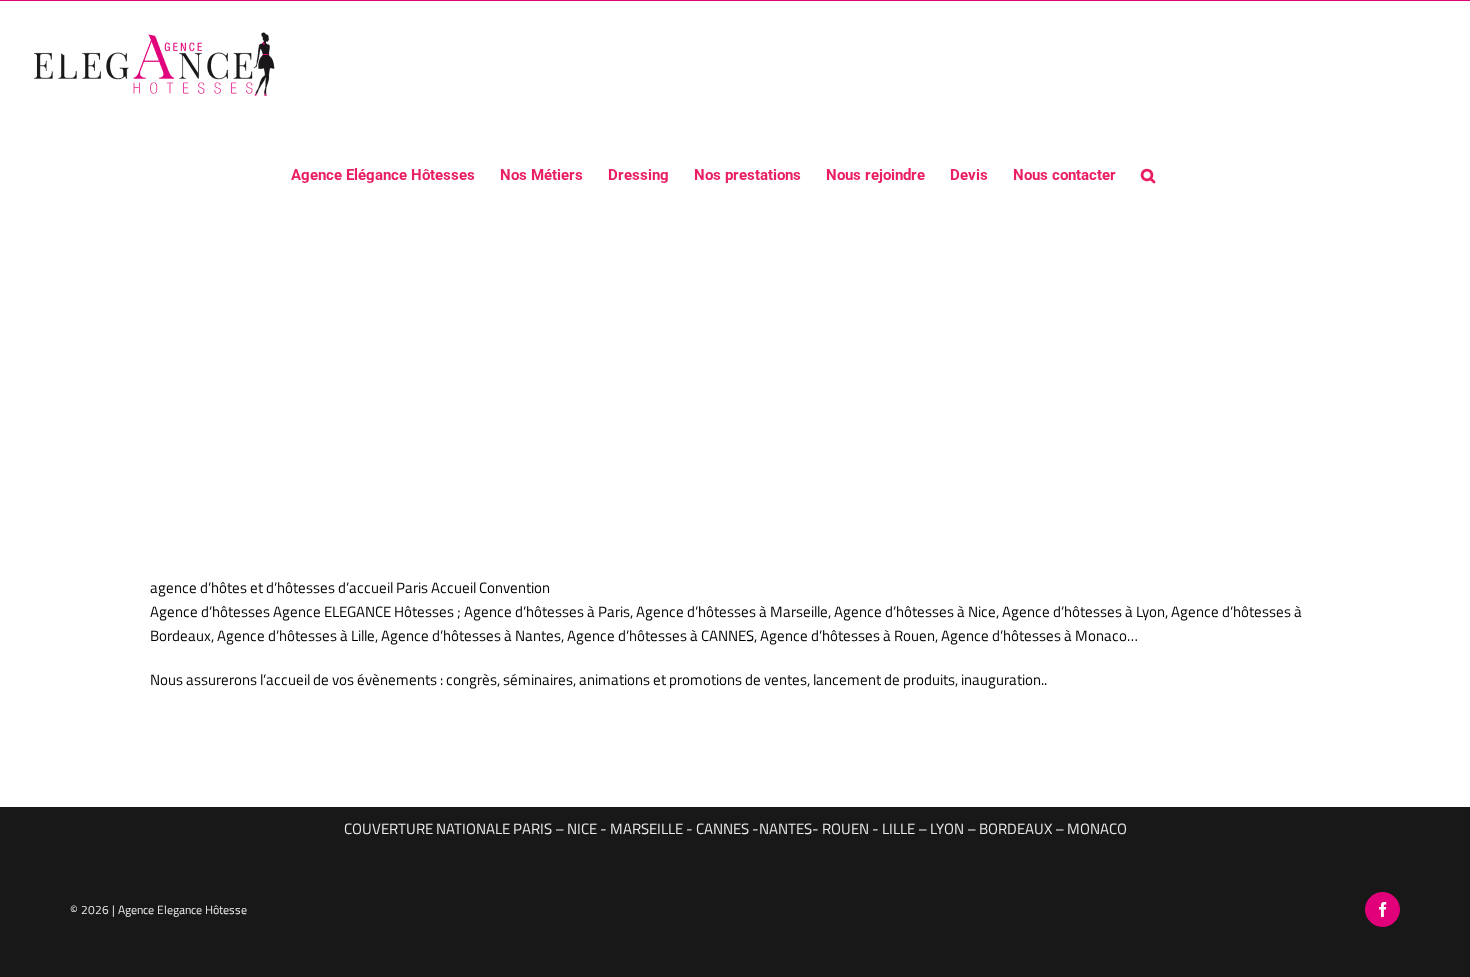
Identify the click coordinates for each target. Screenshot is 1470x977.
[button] (1148, 173)
